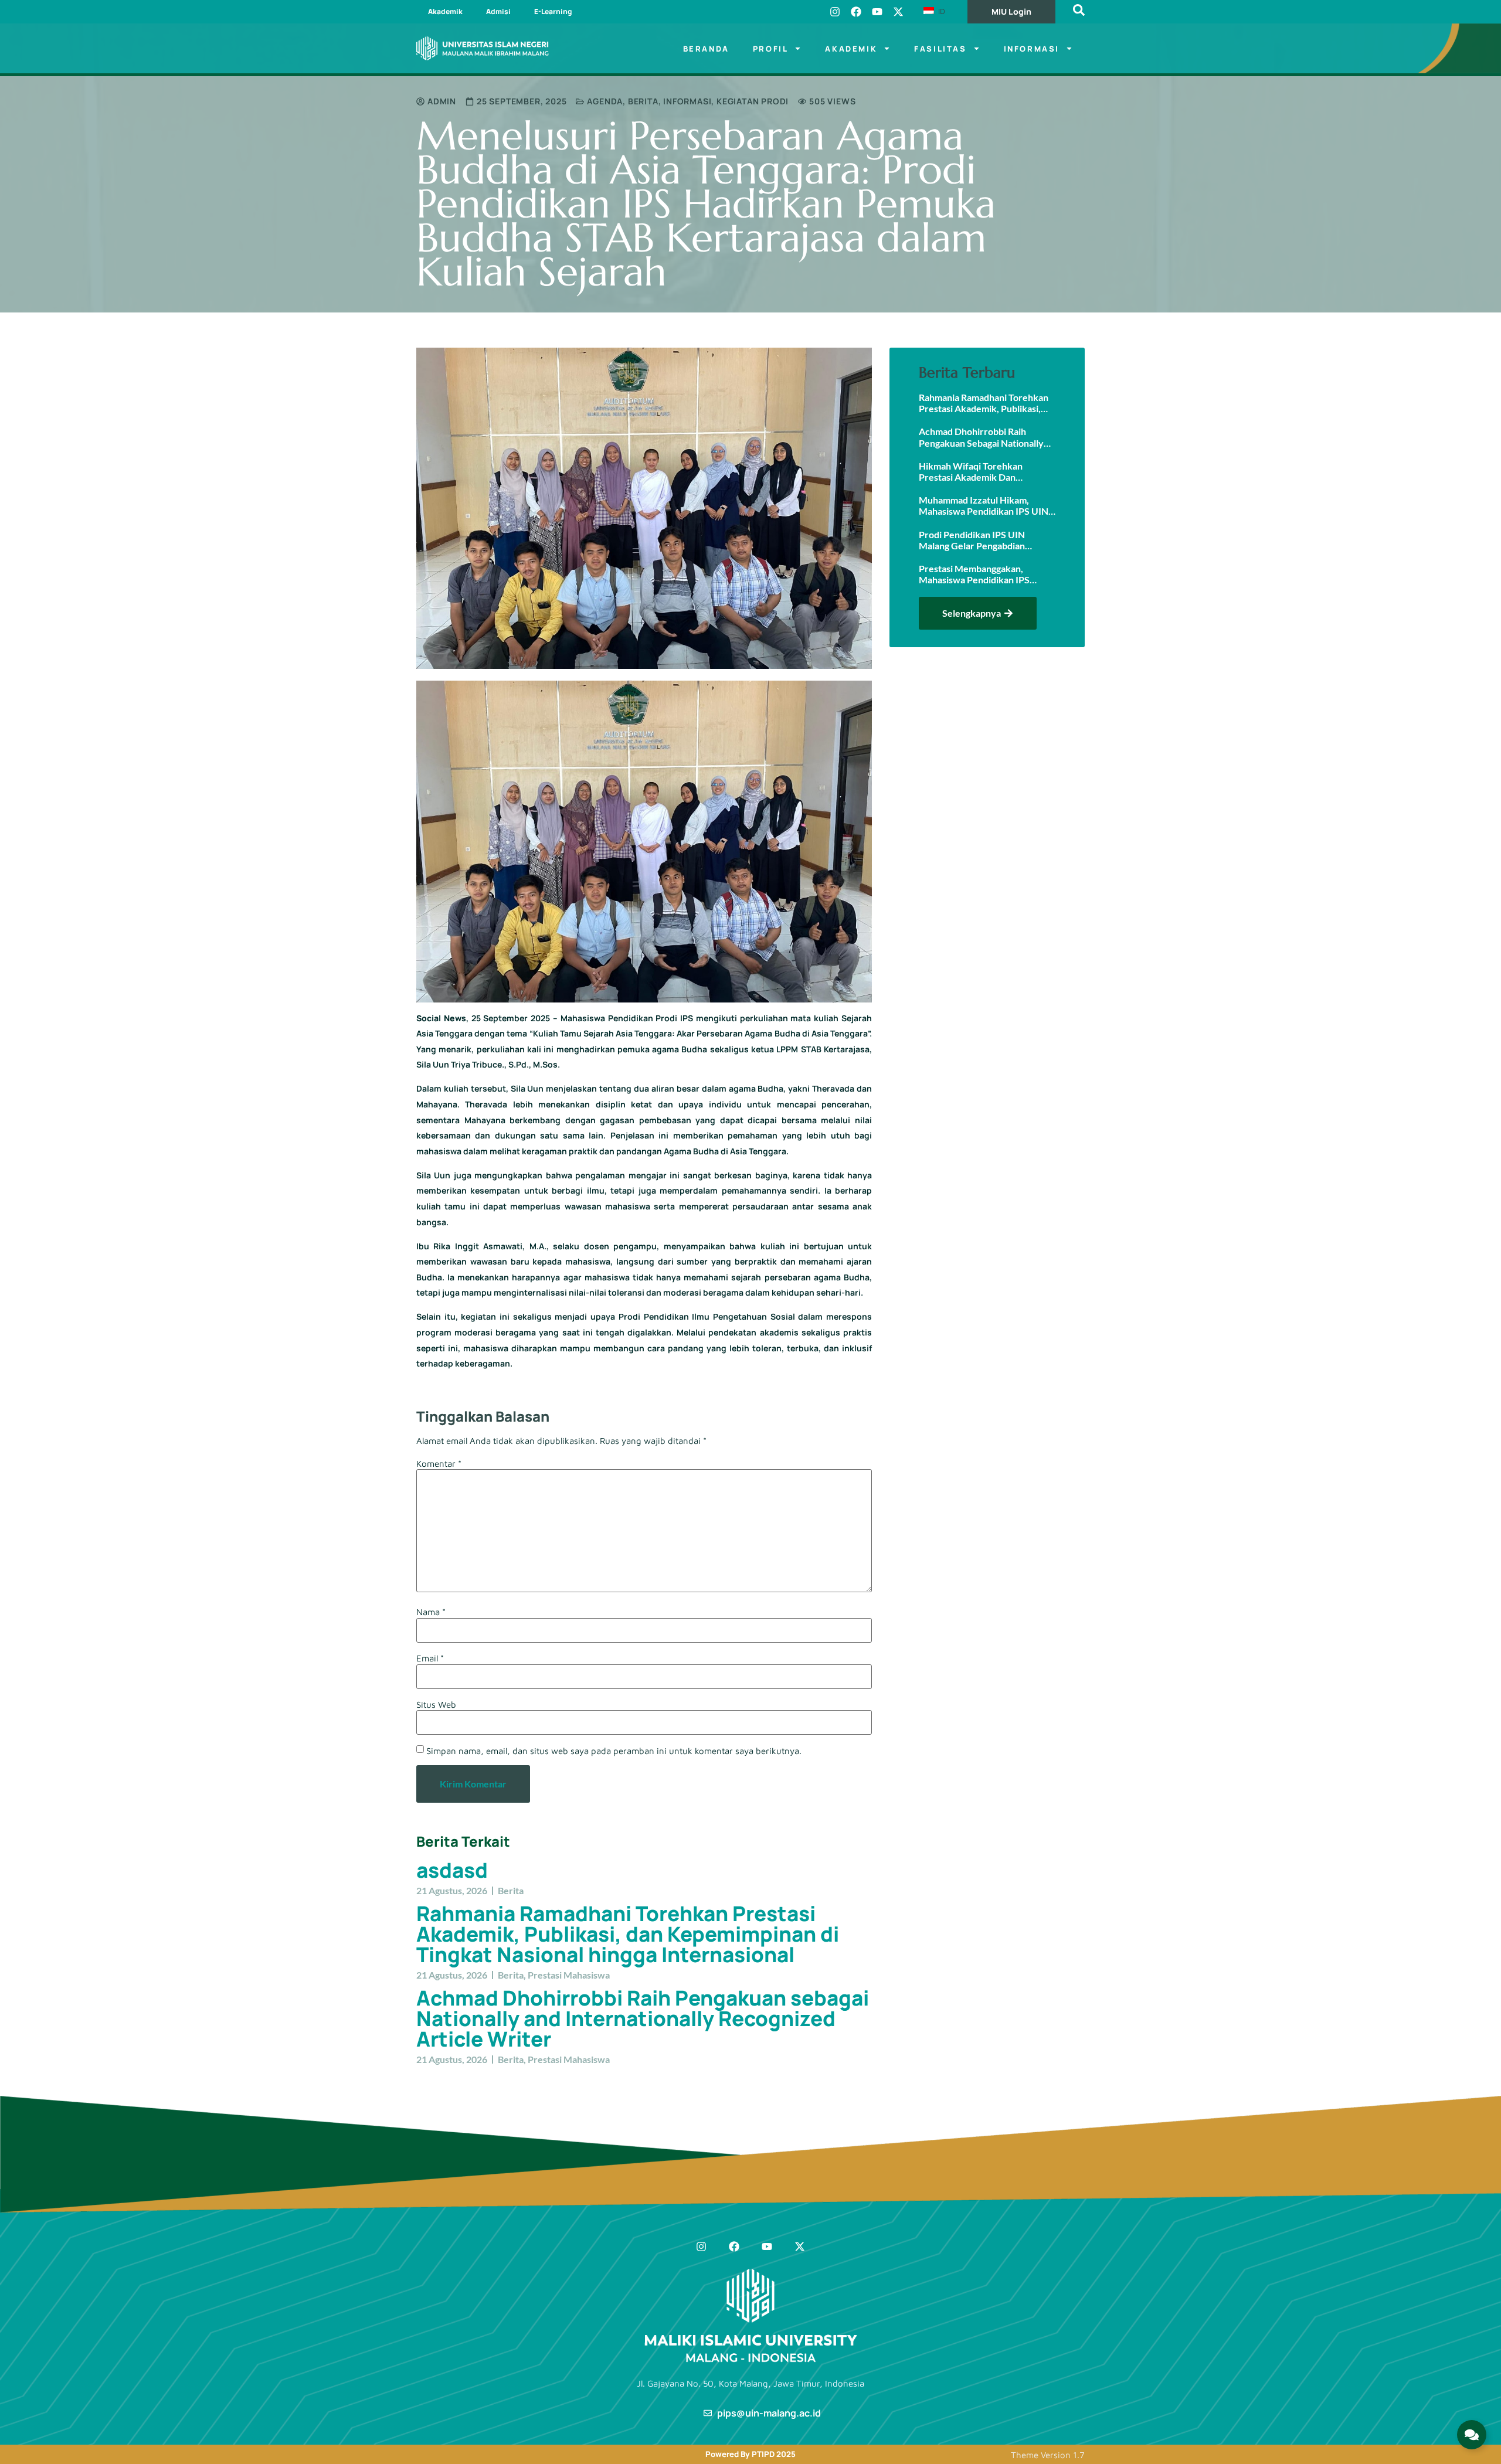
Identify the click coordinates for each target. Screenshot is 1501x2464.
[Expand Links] (1472, 2435)
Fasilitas (940, 49)
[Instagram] (835, 12)
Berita (643, 101)
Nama (431, 1612)
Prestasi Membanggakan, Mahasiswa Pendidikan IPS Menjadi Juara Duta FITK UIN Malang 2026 (980, 574)
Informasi (1032, 49)
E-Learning (553, 11)
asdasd (452, 1870)
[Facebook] (856, 12)
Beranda (706, 49)
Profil (771, 49)
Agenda (605, 101)
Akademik (445, 11)
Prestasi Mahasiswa (569, 1975)
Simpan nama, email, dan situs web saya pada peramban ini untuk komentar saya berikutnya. (614, 1751)
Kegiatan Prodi (753, 101)
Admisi (498, 11)
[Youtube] (877, 12)
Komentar (439, 1464)
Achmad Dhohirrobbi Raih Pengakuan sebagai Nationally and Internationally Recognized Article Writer (643, 2018)
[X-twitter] (898, 12)
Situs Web (436, 1705)
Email (430, 1658)
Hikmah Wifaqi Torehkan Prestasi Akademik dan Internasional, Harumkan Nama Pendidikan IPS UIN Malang (983, 471)
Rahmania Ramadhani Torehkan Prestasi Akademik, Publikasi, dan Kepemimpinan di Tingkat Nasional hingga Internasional (628, 1934)
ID (940, 11)
